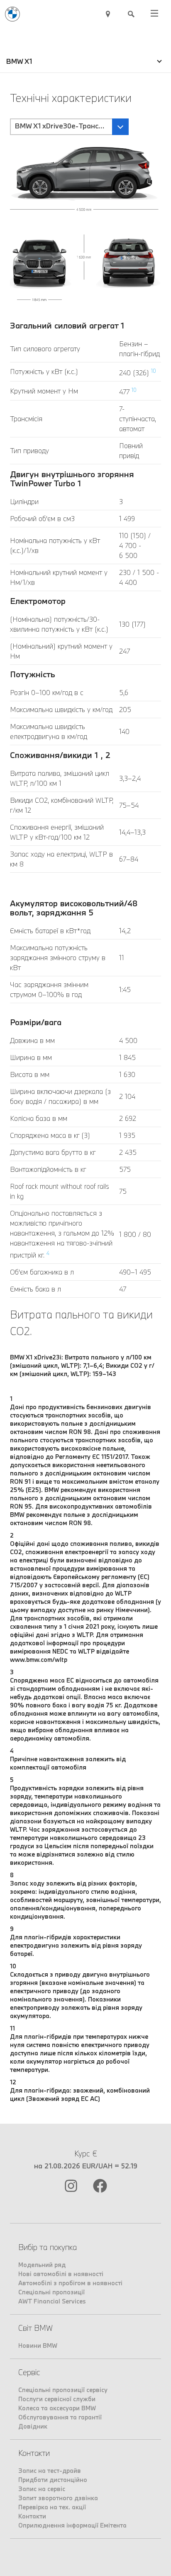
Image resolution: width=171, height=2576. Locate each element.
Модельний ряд (42, 2265)
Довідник (33, 2426)
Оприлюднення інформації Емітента (72, 2525)
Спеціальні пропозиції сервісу (63, 2390)
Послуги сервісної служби (57, 2399)
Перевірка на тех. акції (52, 2507)
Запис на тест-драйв (50, 2471)
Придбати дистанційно (53, 2480)
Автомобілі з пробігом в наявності (70, 2283)
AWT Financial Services (52, 2301)
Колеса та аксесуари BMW (57, 2408)
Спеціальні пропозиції (51, 2292)
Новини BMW (38, 2345)
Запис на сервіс (42, 2489)
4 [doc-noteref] (48, 1253)
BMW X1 (19, 61)
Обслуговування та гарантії (60, 2417)
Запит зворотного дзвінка (58, 2498)
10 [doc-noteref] (154, 371)
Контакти (32, 2516)
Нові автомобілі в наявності (61, 2274)
